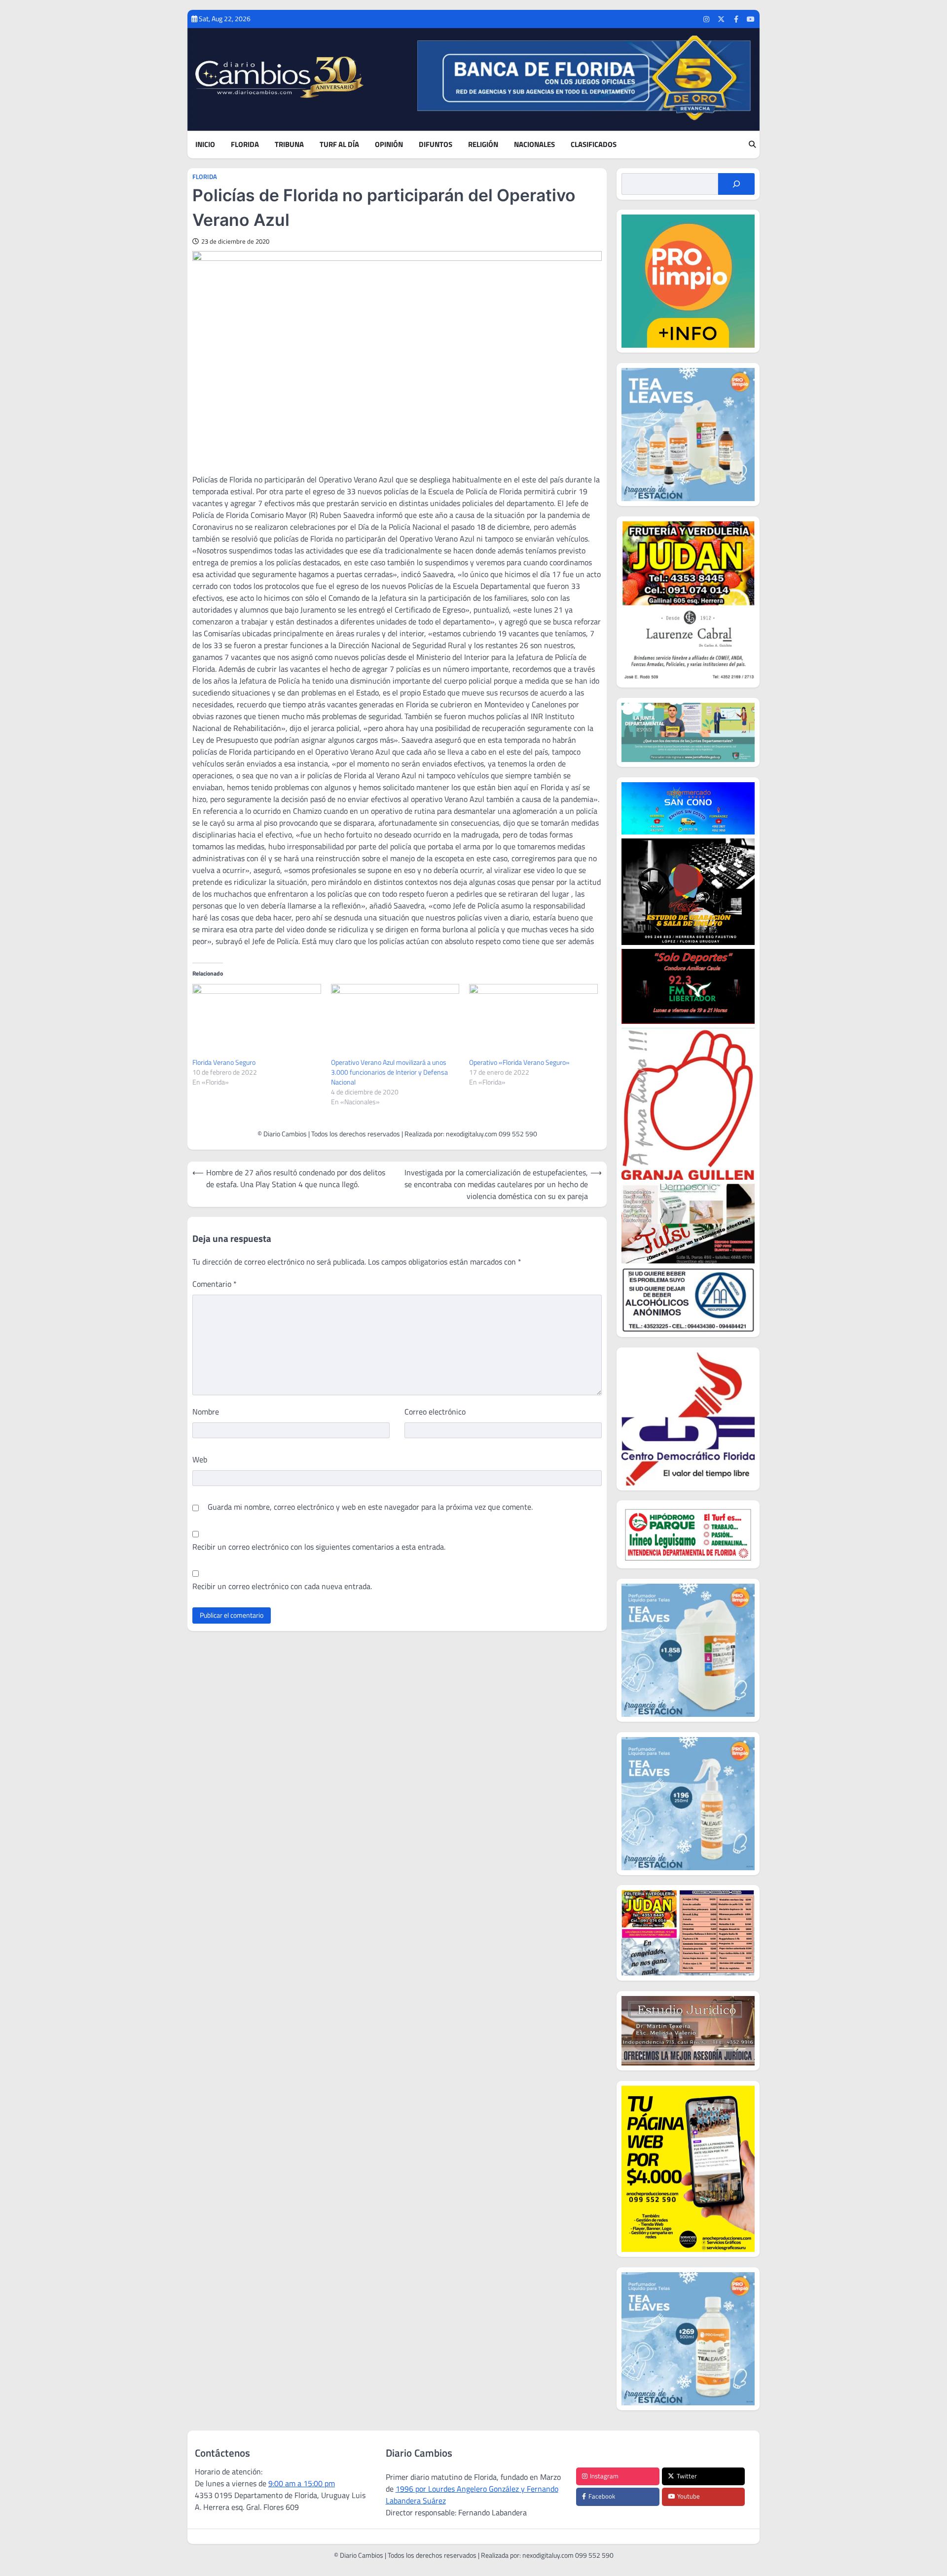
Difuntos (436, 145)
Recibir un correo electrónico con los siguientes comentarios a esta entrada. (319, 1547)
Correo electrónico (435, 1412)
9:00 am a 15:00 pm (302, 2483)
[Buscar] (736, 184)
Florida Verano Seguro (224, 1062)
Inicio (205, 145)
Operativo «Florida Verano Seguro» (519, 1062)
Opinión (389, 145)
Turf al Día (339, 145)
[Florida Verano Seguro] (257, 1021)
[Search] (752, 145)
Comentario (215, 1284)
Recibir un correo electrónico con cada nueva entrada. (282, 1586)
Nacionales (534, 145)
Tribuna (289, 145)
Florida (245, 145)
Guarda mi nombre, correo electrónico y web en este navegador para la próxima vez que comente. (370, 1507)
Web (200, 1459)
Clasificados (594, 145)
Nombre (206, 1412)
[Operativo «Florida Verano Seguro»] (533, 1021)
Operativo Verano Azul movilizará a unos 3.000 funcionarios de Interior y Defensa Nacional (389, 1072)
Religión (483, 145)
